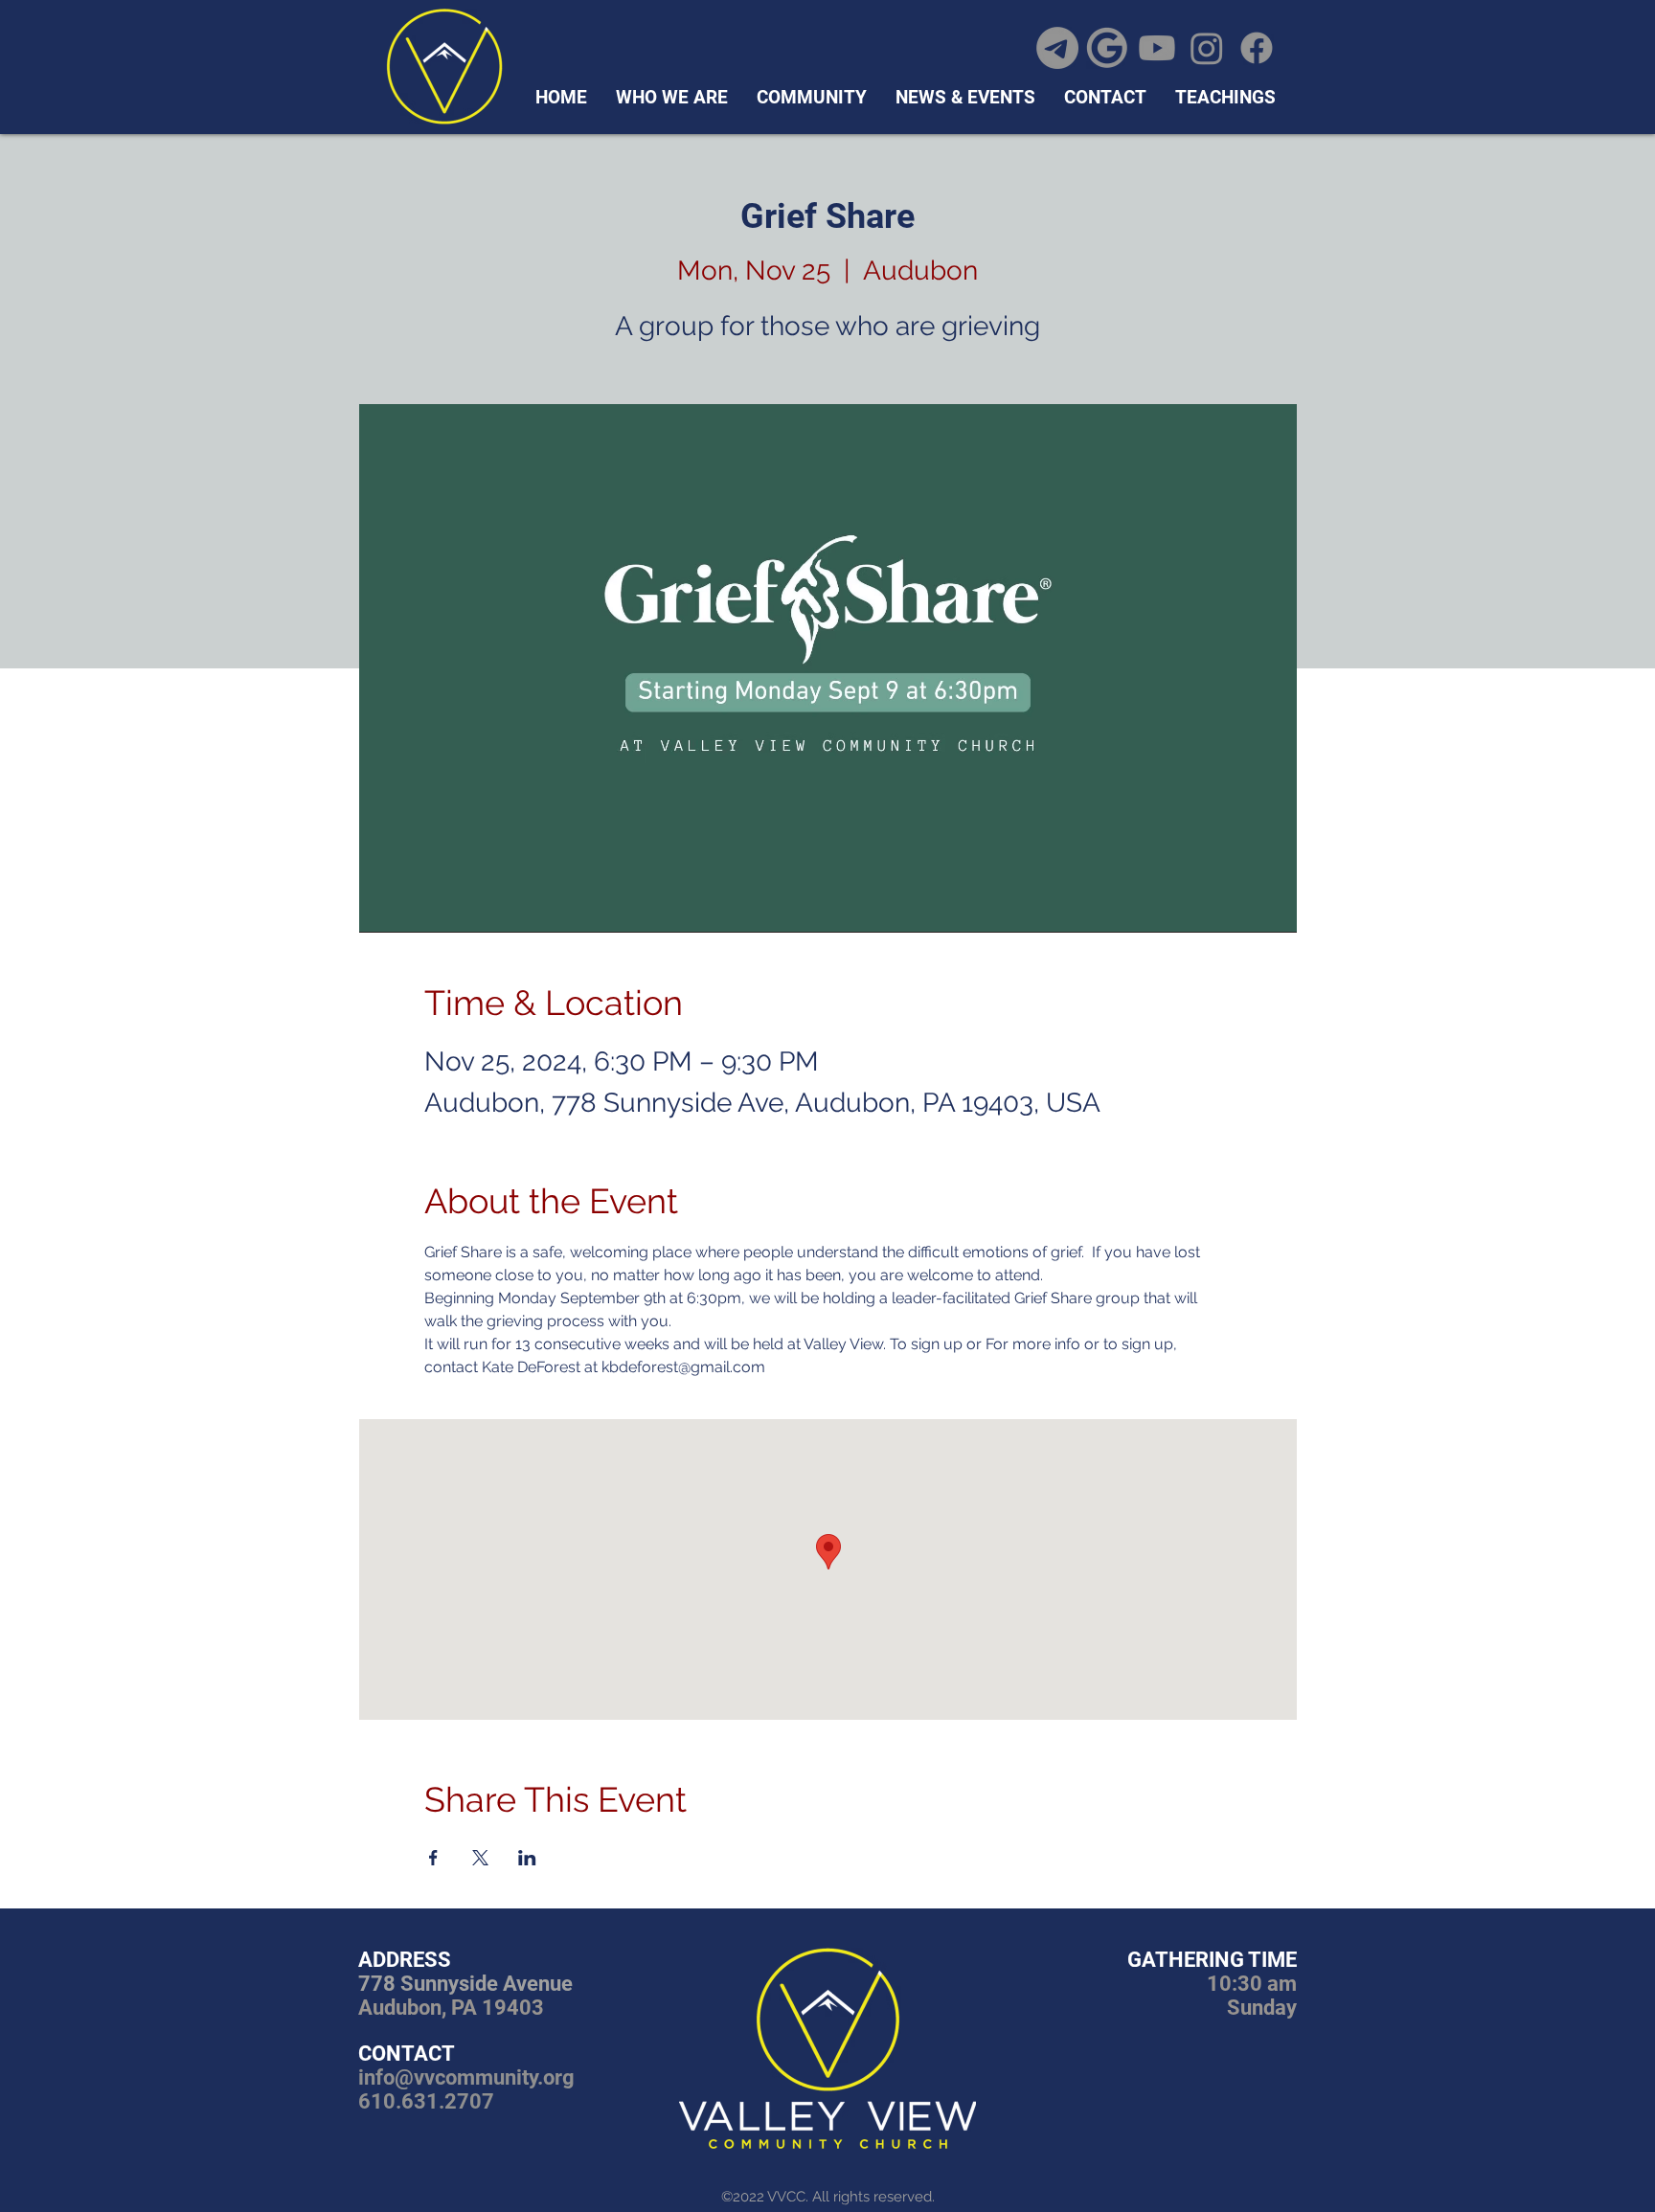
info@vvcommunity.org (466, 2077)
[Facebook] (1257, 48)
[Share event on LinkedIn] (527, 1858)
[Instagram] (1207, 48)
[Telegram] (1057, 48)
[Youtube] (1157, 48)
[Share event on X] (480, 1858)
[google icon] (1107, 48)
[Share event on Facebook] (433, 1858)
